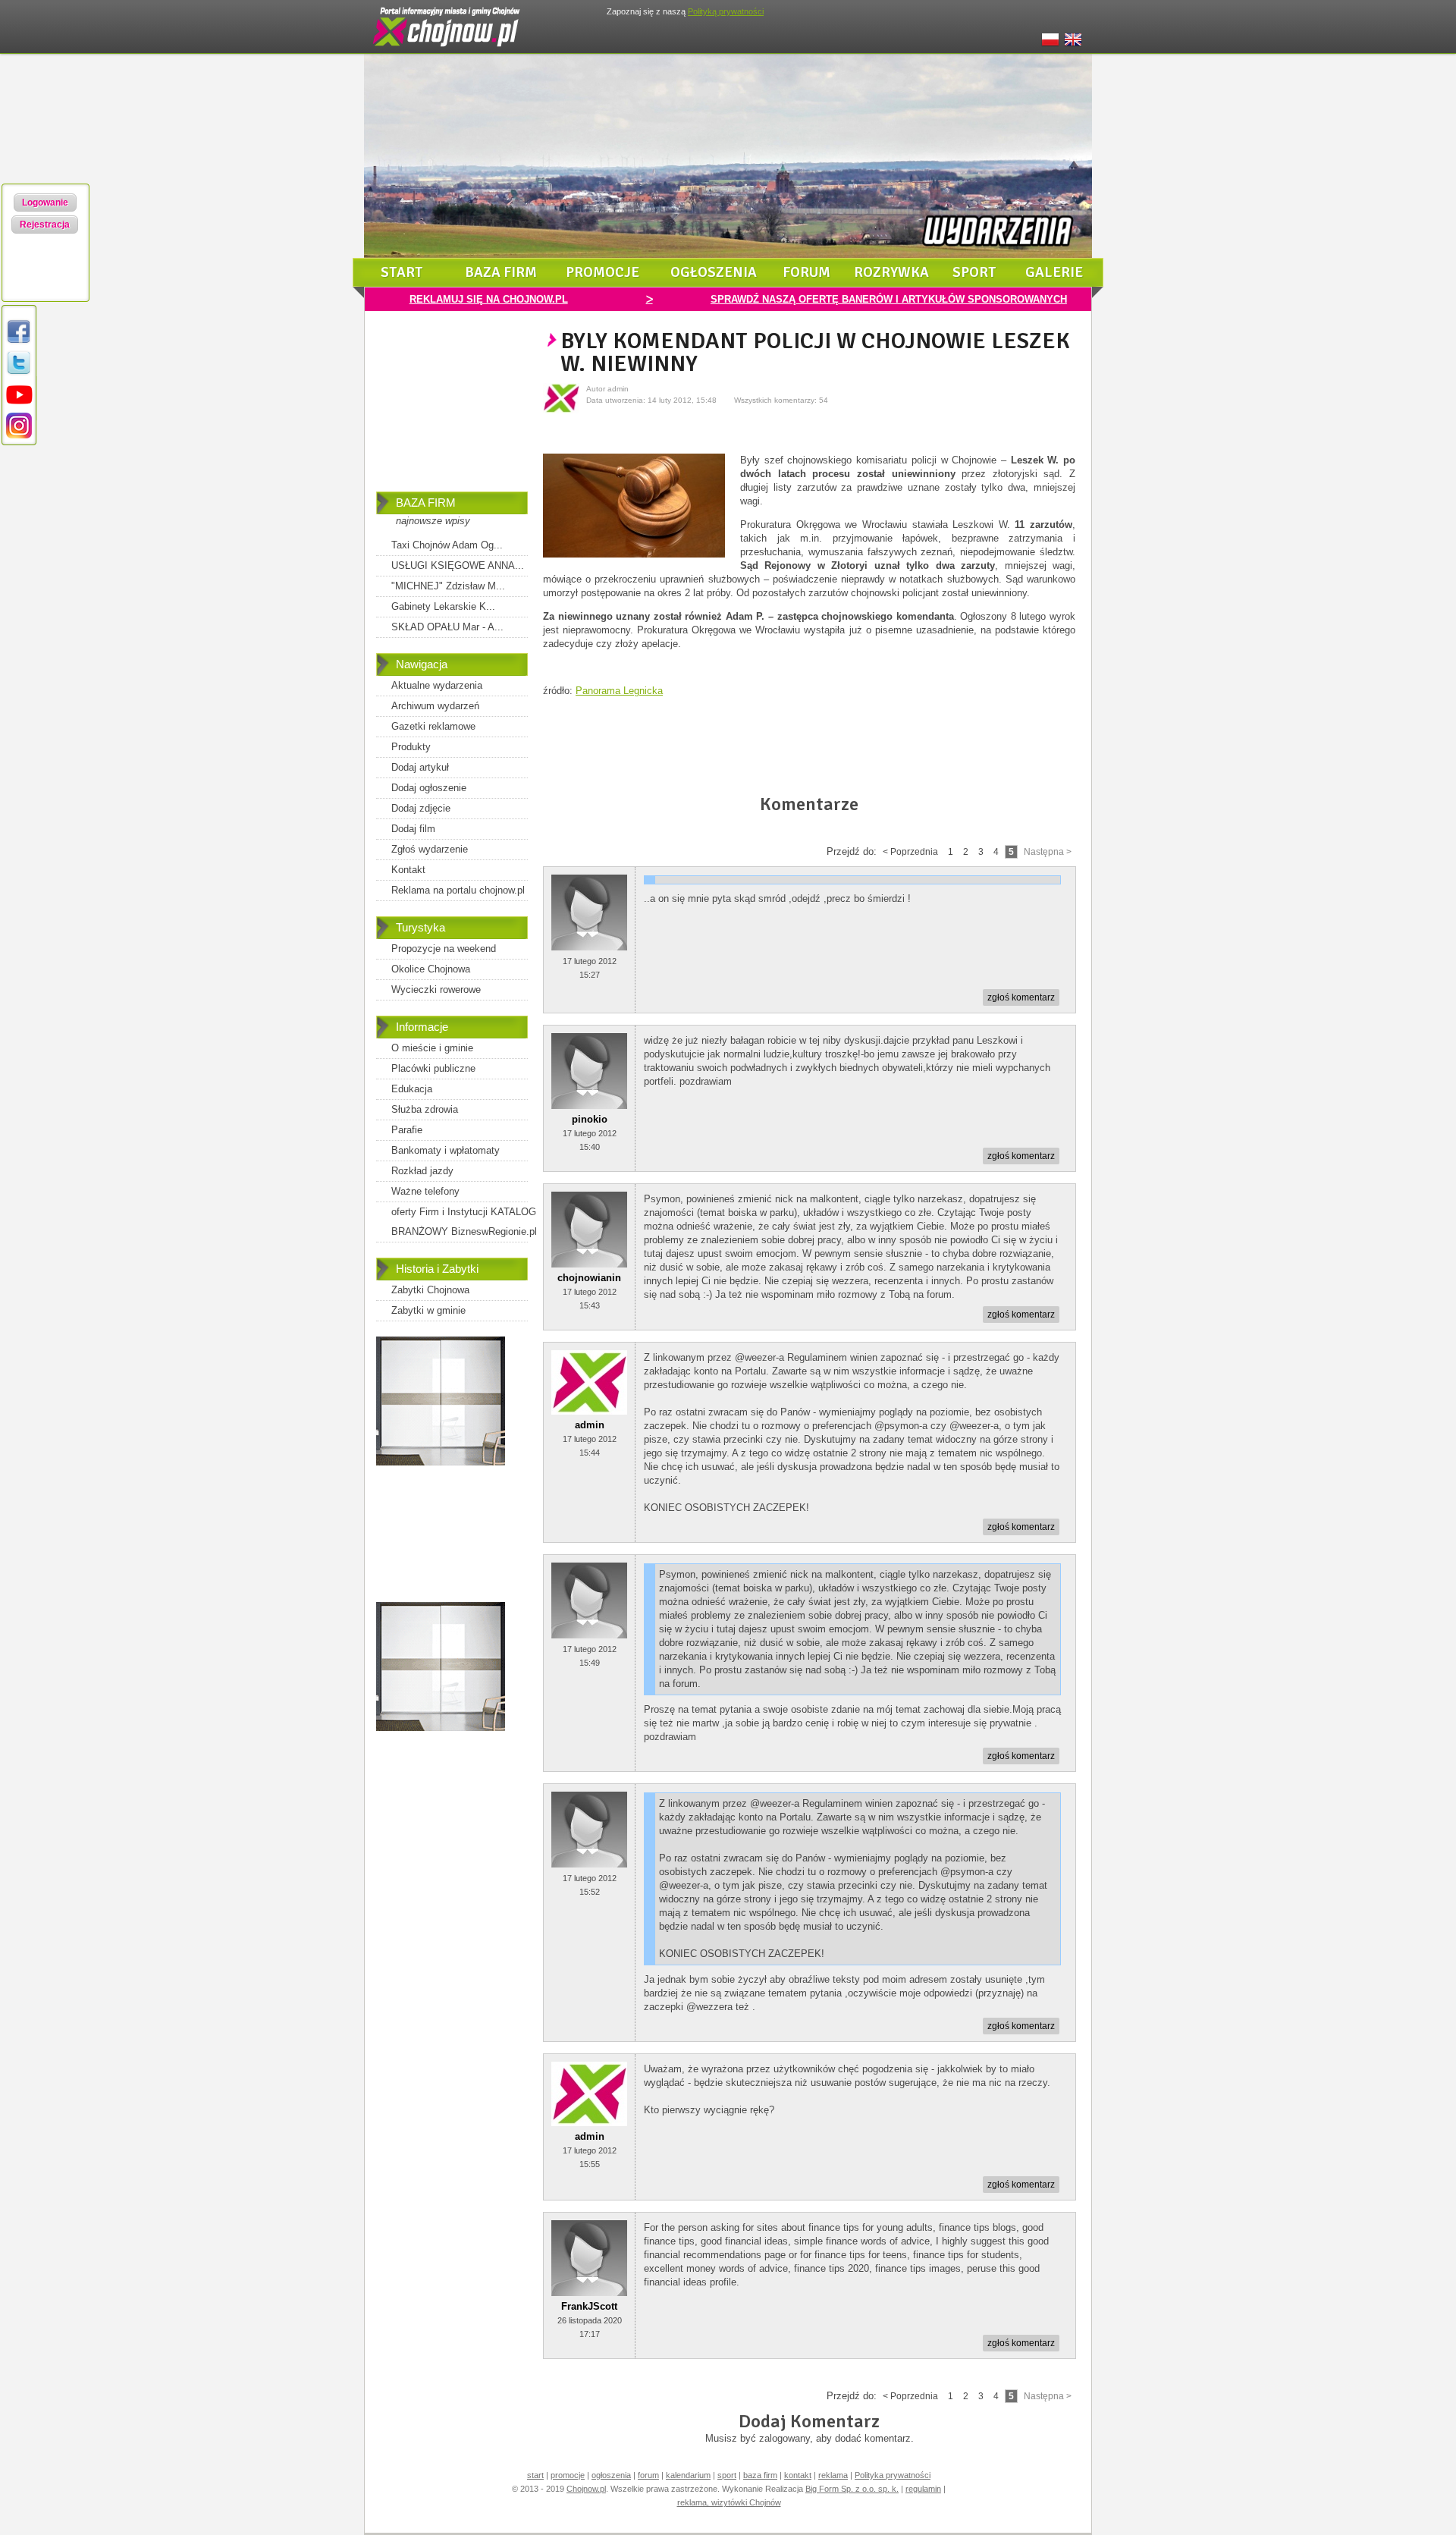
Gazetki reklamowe (433, 726)
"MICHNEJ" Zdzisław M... (448, 586)
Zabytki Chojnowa (430, 1290)
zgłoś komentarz (1021, 997)
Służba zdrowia (425, 1109)
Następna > (1048, 852)
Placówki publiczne (433, 1068)
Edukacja (412, 1089)
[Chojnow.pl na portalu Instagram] (19, 436)
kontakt (798, 2475)
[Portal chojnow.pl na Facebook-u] (19, 342)
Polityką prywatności (726, 11)
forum (806, 272)
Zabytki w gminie (428, 1310)
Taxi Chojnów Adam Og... (447, 545)
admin (590, 1425)
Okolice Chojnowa (431, 969)
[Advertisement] (452, 412)
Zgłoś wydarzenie (430, 849)
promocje (602, 272)
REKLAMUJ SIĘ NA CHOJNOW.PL (489, 299)
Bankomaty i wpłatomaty (446, 1150)
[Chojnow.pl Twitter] (19, 374)
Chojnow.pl (586, 2489)
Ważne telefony (425, 1191)
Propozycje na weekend (444, 949)
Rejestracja (45, 225)
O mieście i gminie (432, 1048)
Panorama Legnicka (619, 691)
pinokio (590, 1119)
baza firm (501, 272)
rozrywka (891, 272)
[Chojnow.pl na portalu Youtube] (19, 405)
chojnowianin (589, 1278)
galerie (1054, 272)
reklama (833, 2475)
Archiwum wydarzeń (435, 706)
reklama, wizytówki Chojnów (729, 2502)
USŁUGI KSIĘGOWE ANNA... (458, 565)
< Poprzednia (910, 852)
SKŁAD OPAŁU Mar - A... (447, 627)
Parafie (407, 1130)
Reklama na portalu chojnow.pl (458, 890)
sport (974, 272)
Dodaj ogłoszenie (429, 788)
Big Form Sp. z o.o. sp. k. (852, 2489)
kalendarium (688, 2475)
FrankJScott (589, 2306)
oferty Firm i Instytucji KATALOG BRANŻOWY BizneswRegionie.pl (464, 1222)
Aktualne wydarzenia (437, 685)
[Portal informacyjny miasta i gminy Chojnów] (447, 50)
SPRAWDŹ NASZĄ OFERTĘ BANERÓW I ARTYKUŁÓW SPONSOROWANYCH (889, 299)
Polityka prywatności (893, 2475)
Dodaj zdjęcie (421, 808)
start (402, 272)
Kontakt (408, 870)
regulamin (923, 2489)
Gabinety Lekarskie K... (443, 606)
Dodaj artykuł (420, 767)
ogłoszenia (714, 272)
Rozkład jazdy (422, 1171)
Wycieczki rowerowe (436, 989)
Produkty (411, 747)
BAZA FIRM (426, 503)
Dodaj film (413, 829)
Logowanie (45, 203)
